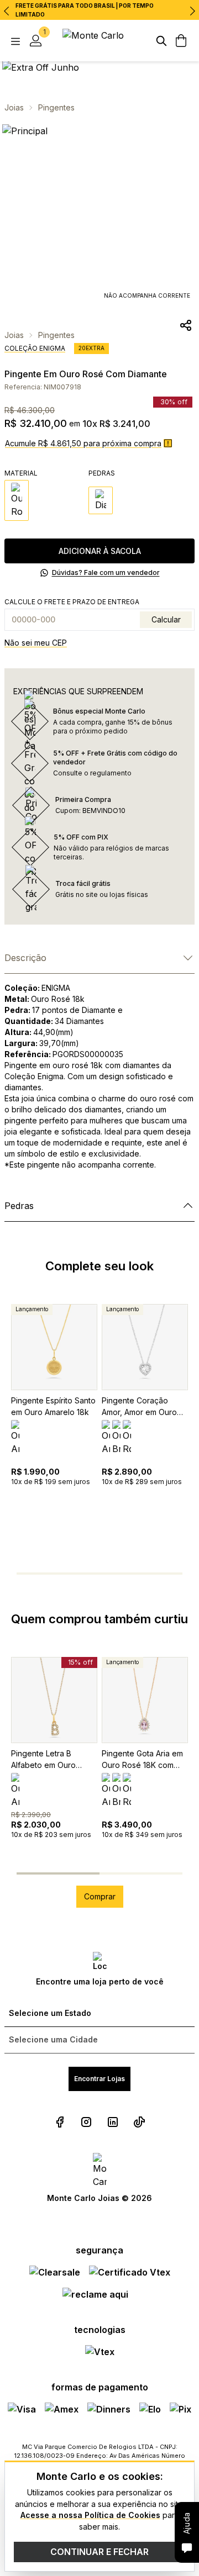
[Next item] (192, 11)
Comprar (100, 1896)
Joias (14, 107)
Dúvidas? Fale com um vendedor (106, 572)
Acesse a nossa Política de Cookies (90, 2515)
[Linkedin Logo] (113, 2122)
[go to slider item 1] (77, 1574)
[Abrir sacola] (181, 41)
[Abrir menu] (15, 41)
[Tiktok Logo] (139, 2122)
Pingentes (56, 107)
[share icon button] (186, 325)
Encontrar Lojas (99, 2079)
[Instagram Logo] (86, 2122)
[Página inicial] (99, 41)
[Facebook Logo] (60, 2122)
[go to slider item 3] (167, 1574)
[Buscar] (161, 41)
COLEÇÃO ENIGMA (35, 348)
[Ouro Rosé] (17, 500)
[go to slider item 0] (31, 1574)
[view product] (54, 1347)
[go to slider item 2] (122, 1574)
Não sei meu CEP (36, 643)
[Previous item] (7, 11)
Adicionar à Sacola (100, 551)
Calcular (166, 619)
